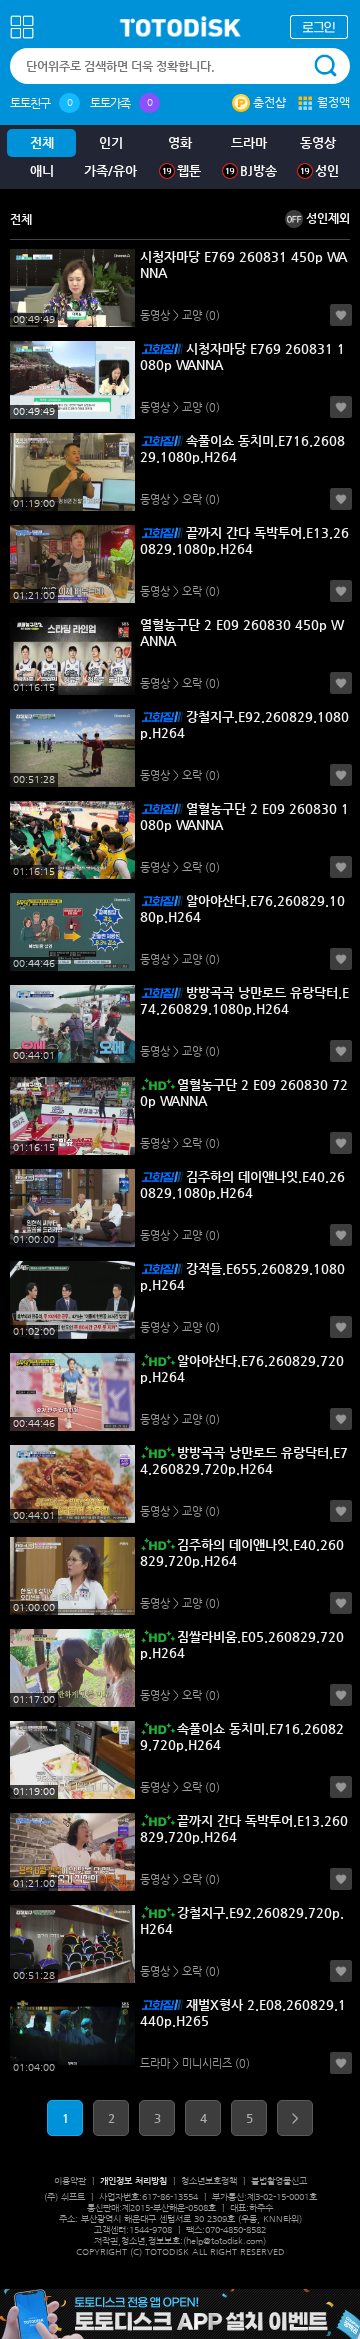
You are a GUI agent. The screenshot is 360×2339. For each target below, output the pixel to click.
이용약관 (70, 2181)
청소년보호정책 (209, 2181)
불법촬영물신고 (279, 2181)
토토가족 (110, 103)
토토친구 (30, 103)
